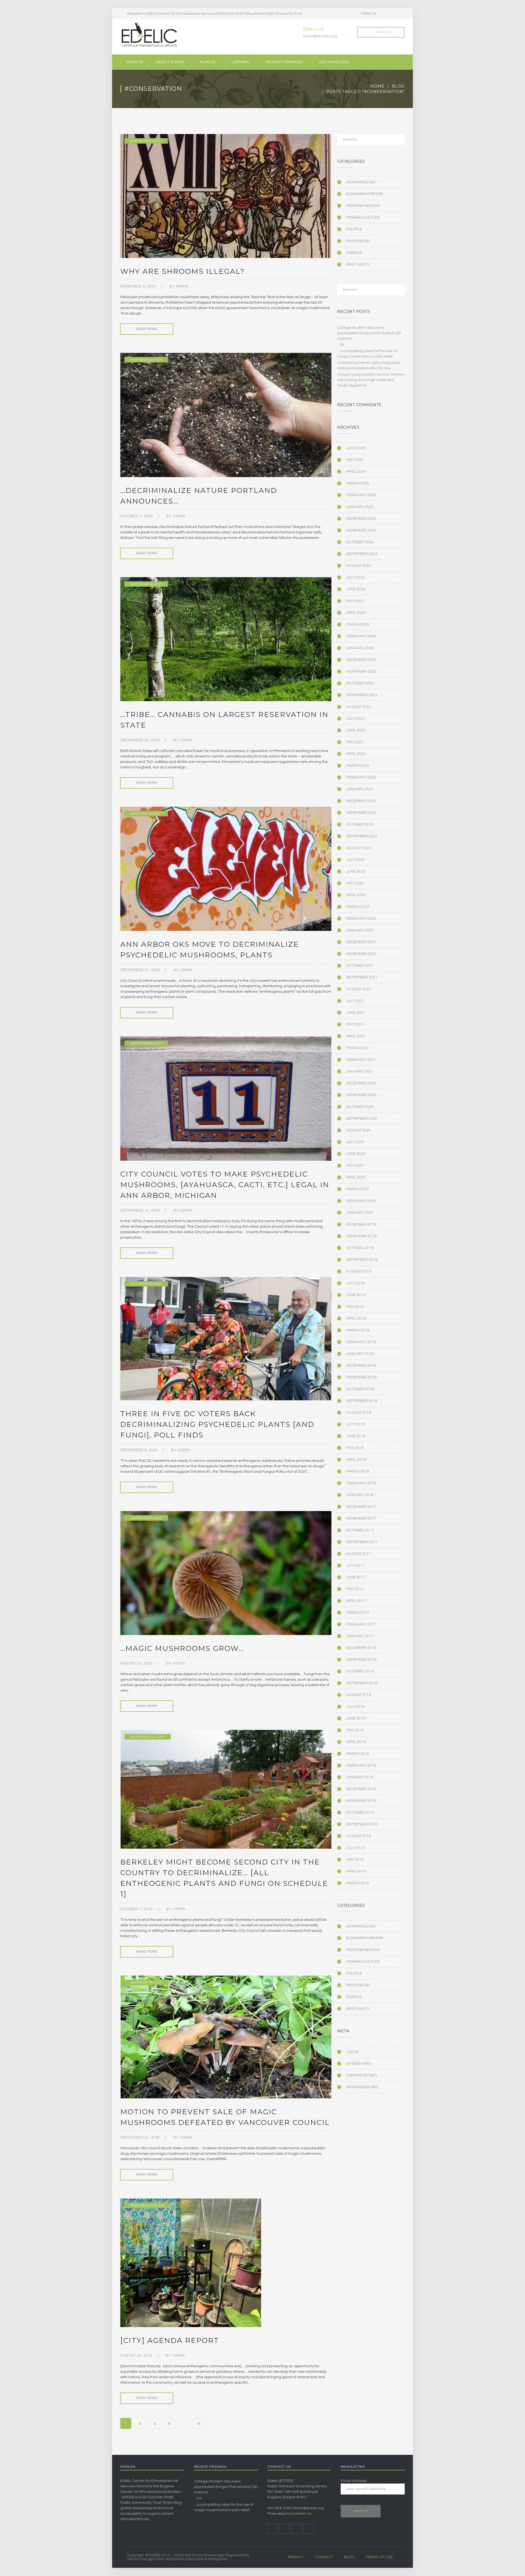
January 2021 (360, 1071)
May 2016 (355, 1730)
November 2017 (361, 1518)
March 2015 (358, 1883)
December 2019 (361, 1224)
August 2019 (359, 1271)
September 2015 (362, 1824)
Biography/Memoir (365, 194)
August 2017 (359, 1554)
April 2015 (356, 1871)
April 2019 (356, 1319)
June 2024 (356, 589)
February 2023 (361, 777)
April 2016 (356, 1742)
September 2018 (362, 1401)
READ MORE (147, 329)
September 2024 (362, 554)
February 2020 (361, 1201)
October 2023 (360, 683)
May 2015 (355, 1860)
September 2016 (362, 1683)
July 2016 (355, 1707)
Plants (208, 62)
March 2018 (358, 1471)
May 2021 (355, 1024)
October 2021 (360, 966)
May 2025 (355, 460)
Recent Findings (284, 62)
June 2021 (356, 1013)
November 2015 (361, 1801)
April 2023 (356, 754)
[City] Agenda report (170, 2340)
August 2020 (359, 1130)
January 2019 (360, 1354)
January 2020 (360, 1213)
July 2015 (355, 1848)
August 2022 (359, 848)
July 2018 (355, 1424)
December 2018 (361, 1366)
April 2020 (356, 1177)
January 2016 (360, 1777)
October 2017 (360, 1530)
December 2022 (361, 801)
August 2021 (359, 989)
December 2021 (361, 942)
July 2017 (355, 1566)
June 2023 (356, 730)
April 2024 (356, 613)
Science (354, 253)
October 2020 (360, 1107)
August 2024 (359, 566)
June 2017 (356, 1577)
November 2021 (361, 954)
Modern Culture (148, 1737)
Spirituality (358, 265)
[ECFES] (149, 35)
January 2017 (360, 1636)
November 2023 (361, 672)
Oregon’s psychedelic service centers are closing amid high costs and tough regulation (371, 380)
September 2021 (362, 977)
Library (241, 62)
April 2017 (356, 1601)
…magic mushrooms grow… (182, 1648)
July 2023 (355, 719)
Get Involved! (334, 62)
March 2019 (358, 1330)
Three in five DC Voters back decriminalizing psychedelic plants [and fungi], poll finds (217, 1424)
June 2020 (356, 1154)
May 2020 (355, 1166)
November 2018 (361, 1377)
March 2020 (358, 1189)
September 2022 (362, 836)
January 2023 (360, 789)
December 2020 (361, 1083)
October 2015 (360, 1813)
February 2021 (361, 1060)
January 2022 (360, 930)
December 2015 (361, 1789)
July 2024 (355, 577)
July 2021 (355, 1001)
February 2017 (361, 1624)
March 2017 (358, 1613)
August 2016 (359, 1695)
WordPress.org (362, 2087)
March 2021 (358, 1048)
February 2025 (361, 495)
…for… (342, 345)
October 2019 (360, 1248)
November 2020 (361, 1095)
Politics (354, 229)
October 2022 (360, 824)
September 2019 (362, 1260)
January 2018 (360, 1495)
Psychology (358, 241)
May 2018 (355, 1448)
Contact (324, 2557)
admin (182, 286)
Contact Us (301, 2514)
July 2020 (355, 1142)
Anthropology (146, 141)
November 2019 (361, 1236)
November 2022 (361, 813)
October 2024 (360, 542)
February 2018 (361, 1483)
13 (198, 2424)
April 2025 (356, 472)
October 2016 (360, 1671)
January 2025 (360, 507)
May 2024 (355, 601)
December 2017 (361, 1507)
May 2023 (355, 742)
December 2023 (361, 660)
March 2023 (358, 766)
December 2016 (361, 1648)
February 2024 (361, 636)
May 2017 (355, 1589)
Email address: (354, 2481)
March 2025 (358, 483)
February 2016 (361, 1765)
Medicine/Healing (363, 206)
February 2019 (361, 1342)
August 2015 (359, 1836)
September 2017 (362, 1542)
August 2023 (359, 707)
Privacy (296, 2557)
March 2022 (358, 907)
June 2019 (356, 1295)
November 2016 (361, 1660)
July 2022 (355, 860)
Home (378, 86)
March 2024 (358, 625)
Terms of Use (379, 2557)
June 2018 (356, 1436)
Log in (352, 2052)
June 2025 (356, 448)
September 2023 (362, 695)
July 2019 (355, 1283)
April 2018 (356, 1460)
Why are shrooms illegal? (183, 271)
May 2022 (355, 883)
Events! (135, 62)
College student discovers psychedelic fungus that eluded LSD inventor (369, 333)
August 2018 (359, 1413)
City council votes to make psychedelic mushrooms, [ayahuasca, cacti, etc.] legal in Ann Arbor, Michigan (225, 1185)
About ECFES (170, 62)
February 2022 (361, 919)
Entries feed (359, 2064)
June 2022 (356, 872)
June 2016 (356, 1718)
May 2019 (355, 1307)
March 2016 (358, 1754)
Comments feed (361, 2075)
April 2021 (356, 1036)
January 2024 (360, 648)
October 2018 (360, 1389)
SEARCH (397, 141)
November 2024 (361, 530)
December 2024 (361, 519)
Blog (398, 86)
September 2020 (362, 1119)
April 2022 (356, 895)
